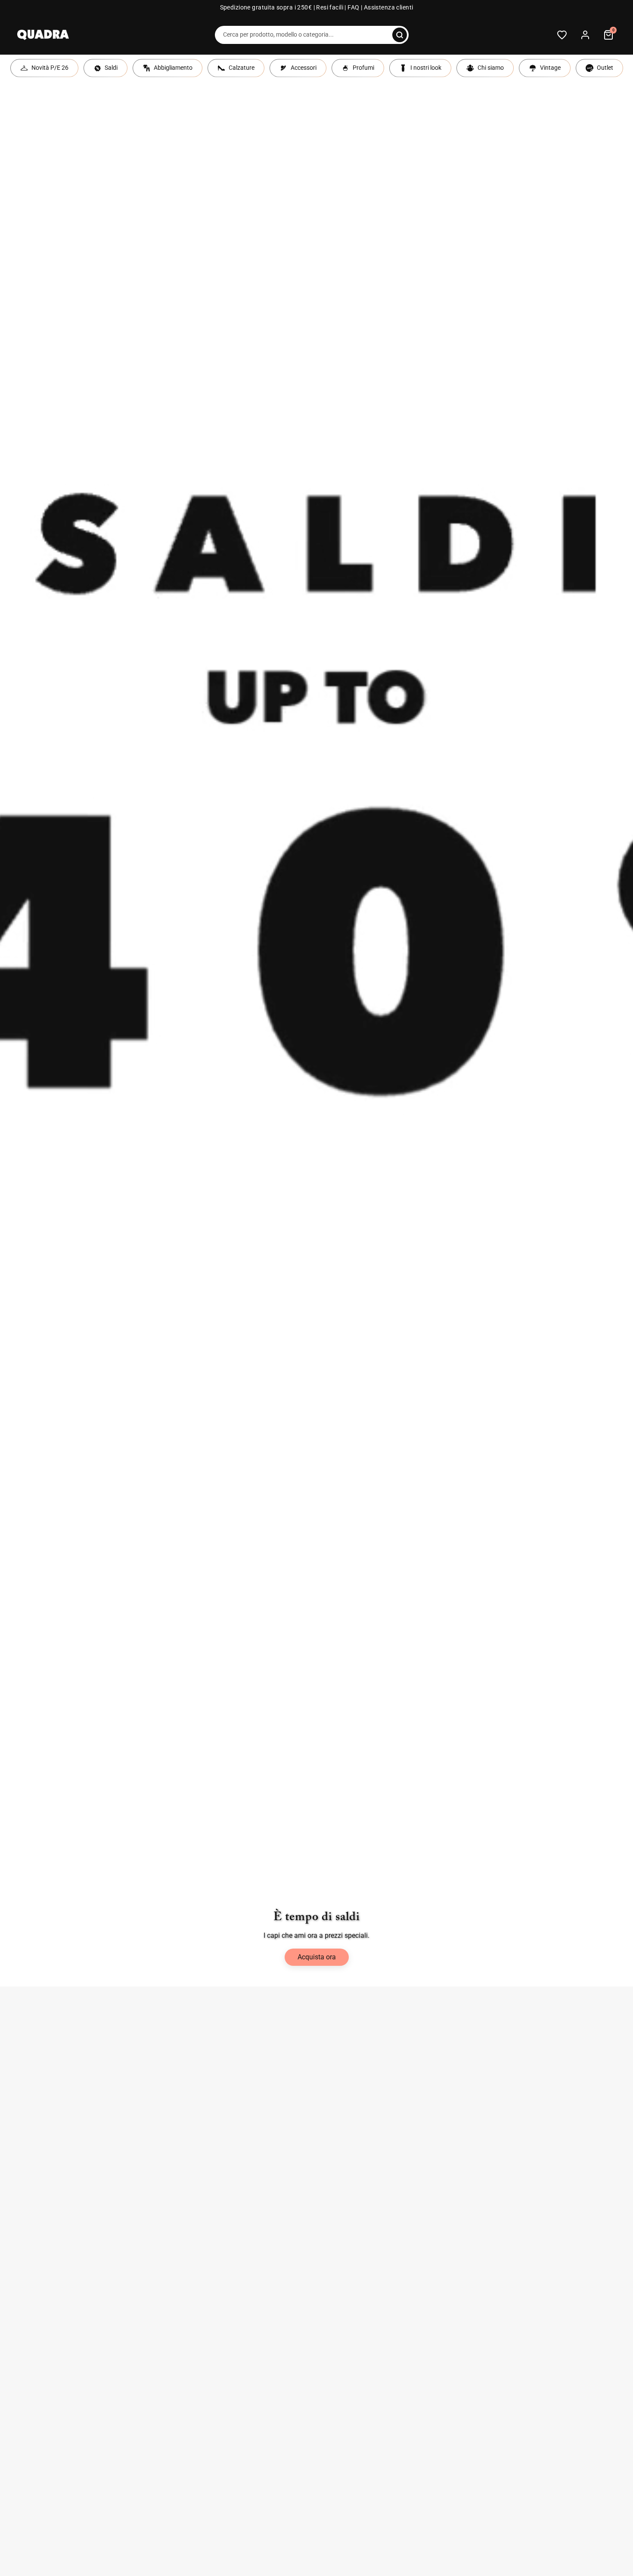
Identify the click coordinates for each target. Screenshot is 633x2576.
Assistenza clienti (389, 8)
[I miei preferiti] (562, 35)
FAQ (353, 8)
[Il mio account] (585, 35)
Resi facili (330, 8)
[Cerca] (400, 35)
